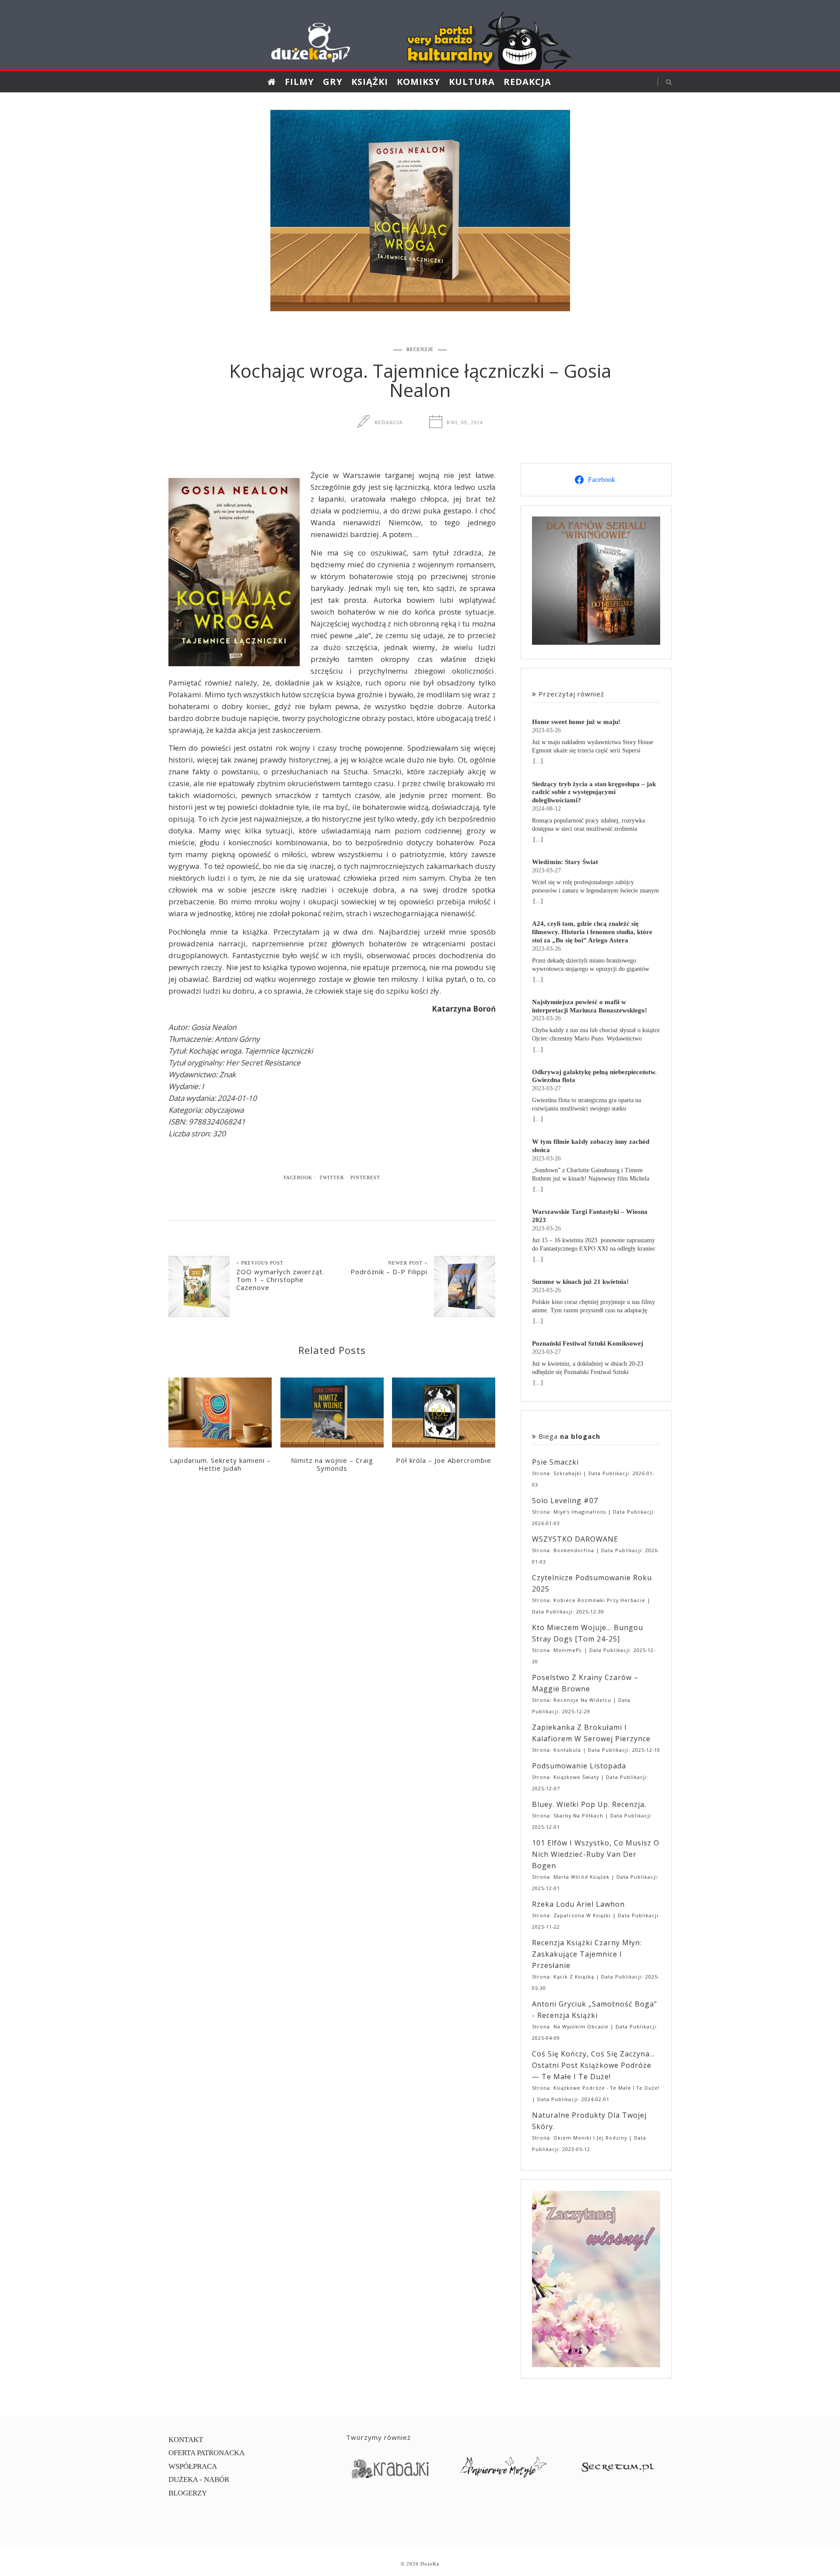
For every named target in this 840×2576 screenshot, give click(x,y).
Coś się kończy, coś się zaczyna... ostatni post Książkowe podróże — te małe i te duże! (593, 2065)
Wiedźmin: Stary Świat (565, 862)
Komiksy (418, 82)
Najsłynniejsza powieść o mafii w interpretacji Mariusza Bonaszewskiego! (590, 1006)
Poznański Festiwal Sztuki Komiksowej (588, 1343)
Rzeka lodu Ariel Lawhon (578, 1904)
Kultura (472, 82)
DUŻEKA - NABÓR (199, 2479)
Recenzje (420, 349)
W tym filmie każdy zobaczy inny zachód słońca (591, 1146)
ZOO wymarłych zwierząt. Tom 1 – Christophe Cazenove (280, 1279)
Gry (333, 82)
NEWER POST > (408, 1263)
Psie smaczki (555, 1462)
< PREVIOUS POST (260, 1263)
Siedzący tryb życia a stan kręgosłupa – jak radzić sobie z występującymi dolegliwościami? (594, 792)
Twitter (332, 1177)
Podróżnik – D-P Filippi (389, 1272)
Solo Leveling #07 (565, 1501)
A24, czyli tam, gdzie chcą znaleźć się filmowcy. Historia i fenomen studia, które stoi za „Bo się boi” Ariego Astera (592, 932)
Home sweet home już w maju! (576, 722)
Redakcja (527, 82)
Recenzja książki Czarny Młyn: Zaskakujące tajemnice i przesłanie (587, 1954)
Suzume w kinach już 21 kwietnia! (580, 1281)
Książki (370, 82)
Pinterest (365, 1177)
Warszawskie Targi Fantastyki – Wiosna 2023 (590, 1216)
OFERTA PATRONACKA (206, 2453)
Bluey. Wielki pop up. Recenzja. (589, 1804)
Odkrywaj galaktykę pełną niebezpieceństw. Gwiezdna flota (594, 1076)
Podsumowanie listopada (579, 1766)
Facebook (298, 1177)
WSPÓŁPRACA (193, 2466)
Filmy (299, 82)
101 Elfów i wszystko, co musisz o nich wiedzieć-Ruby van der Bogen (596, 1854)
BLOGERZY (188, 2493)
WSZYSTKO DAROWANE (575, 1539)
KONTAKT (186, 2440)
